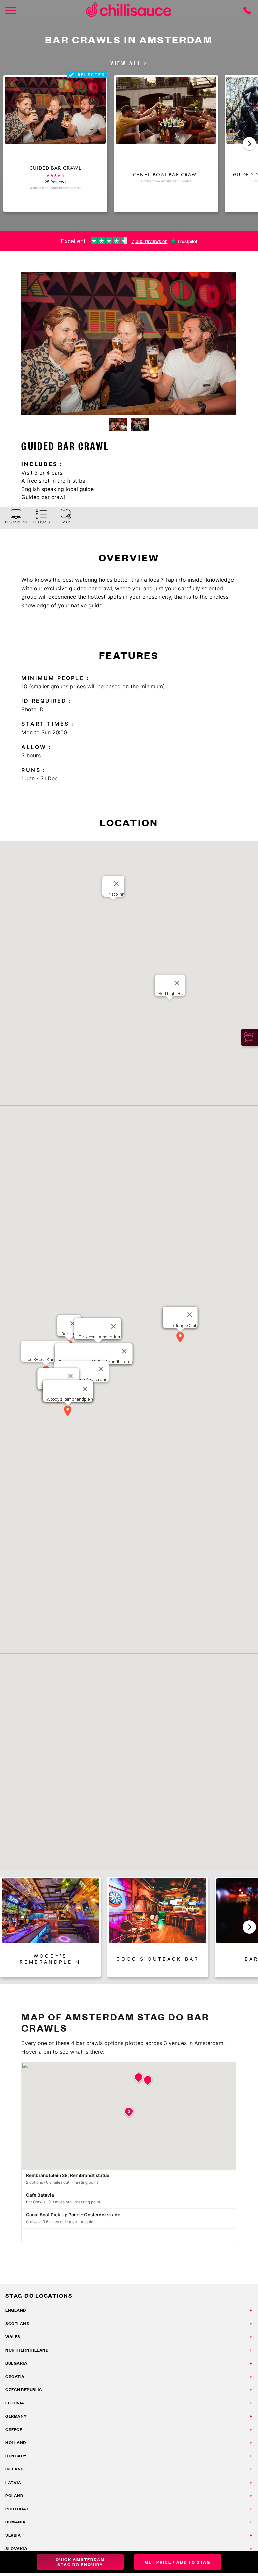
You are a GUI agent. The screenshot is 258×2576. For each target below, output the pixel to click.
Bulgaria (16, 2363)
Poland (14, 2495)
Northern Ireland (27, 2350)
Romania (16, 2522)
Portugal (17, 2509)
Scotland (17, 2324)
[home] (129, 11)
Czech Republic (24, 2390)
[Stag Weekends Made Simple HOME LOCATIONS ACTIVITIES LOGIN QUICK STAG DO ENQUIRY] (11, 11)
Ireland (15, 2469)
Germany (16, 2416)
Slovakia (16, 2548)
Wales (13, 2337)
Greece (14, 2429)
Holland (16, 2442)
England (16, 2310)
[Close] (177, 983)
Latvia (13, 2482)
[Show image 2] (140, 425)
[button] (249, 144)
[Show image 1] (118, 425)
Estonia (15, 2403)
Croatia (15, 2376)
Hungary (16, 2456)
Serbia (13, 2535)
